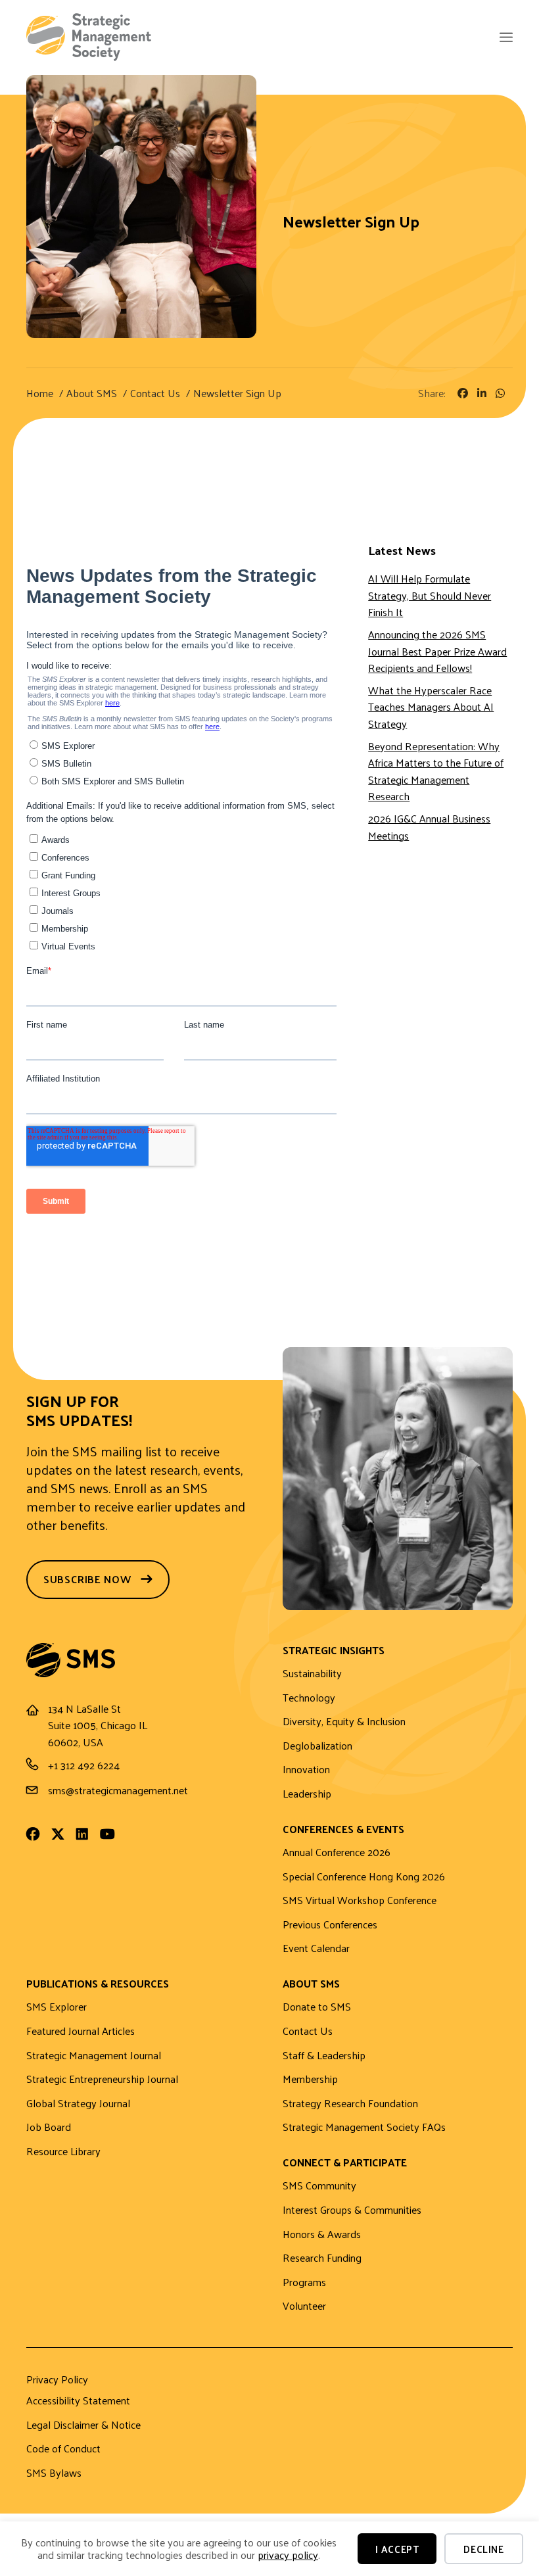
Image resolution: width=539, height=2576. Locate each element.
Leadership (307, 1794)
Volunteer (304, 2306)
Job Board (49, 2127)
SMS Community (319, 2186)
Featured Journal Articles (81, 2031)
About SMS (311, 1985)
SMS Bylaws (54, 2473)
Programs (304, 2282)
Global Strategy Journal (78, 2104)
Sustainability (312, 1674)
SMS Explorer (57, 2007)
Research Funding (322, 2258)
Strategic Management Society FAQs (364, 2127)
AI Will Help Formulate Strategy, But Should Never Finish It (430, 595)
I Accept (397, 2549)
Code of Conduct (63, 2449)
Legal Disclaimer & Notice (83, 2425)
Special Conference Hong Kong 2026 (364, 1877)
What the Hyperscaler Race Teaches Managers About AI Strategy (431, 707)
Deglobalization (317, 1746)
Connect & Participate (345, 2163)
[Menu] (505, 38)
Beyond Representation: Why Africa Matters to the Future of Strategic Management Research (436, 771)
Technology (309, 1698)
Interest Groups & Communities (352, 2210)
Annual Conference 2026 (337, 1852)
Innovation (306, 1770)
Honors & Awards (322, 2234)
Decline (483, 2549)
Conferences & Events (343, 1830)
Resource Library (63, 2152)
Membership (310, 2079)
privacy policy (288, 2555)
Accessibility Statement (78, 2401)
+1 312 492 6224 (84, 1765)
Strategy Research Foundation (350, 2104)
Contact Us (308, 2031)
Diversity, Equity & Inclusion (344, 1722)
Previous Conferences (330, 1925)
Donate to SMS (317, 2007)
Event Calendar (316, 1948)
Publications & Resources (98, 1985)
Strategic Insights (334, 1651)
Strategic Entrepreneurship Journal (102, 2079)
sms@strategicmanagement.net (118, 1790)
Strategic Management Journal (94, 2056)
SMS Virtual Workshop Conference (360, 1900)
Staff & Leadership (324, 2056)
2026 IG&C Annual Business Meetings (429, 827)
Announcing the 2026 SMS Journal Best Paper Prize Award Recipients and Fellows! (437, 651)
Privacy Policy (57, 2381)
